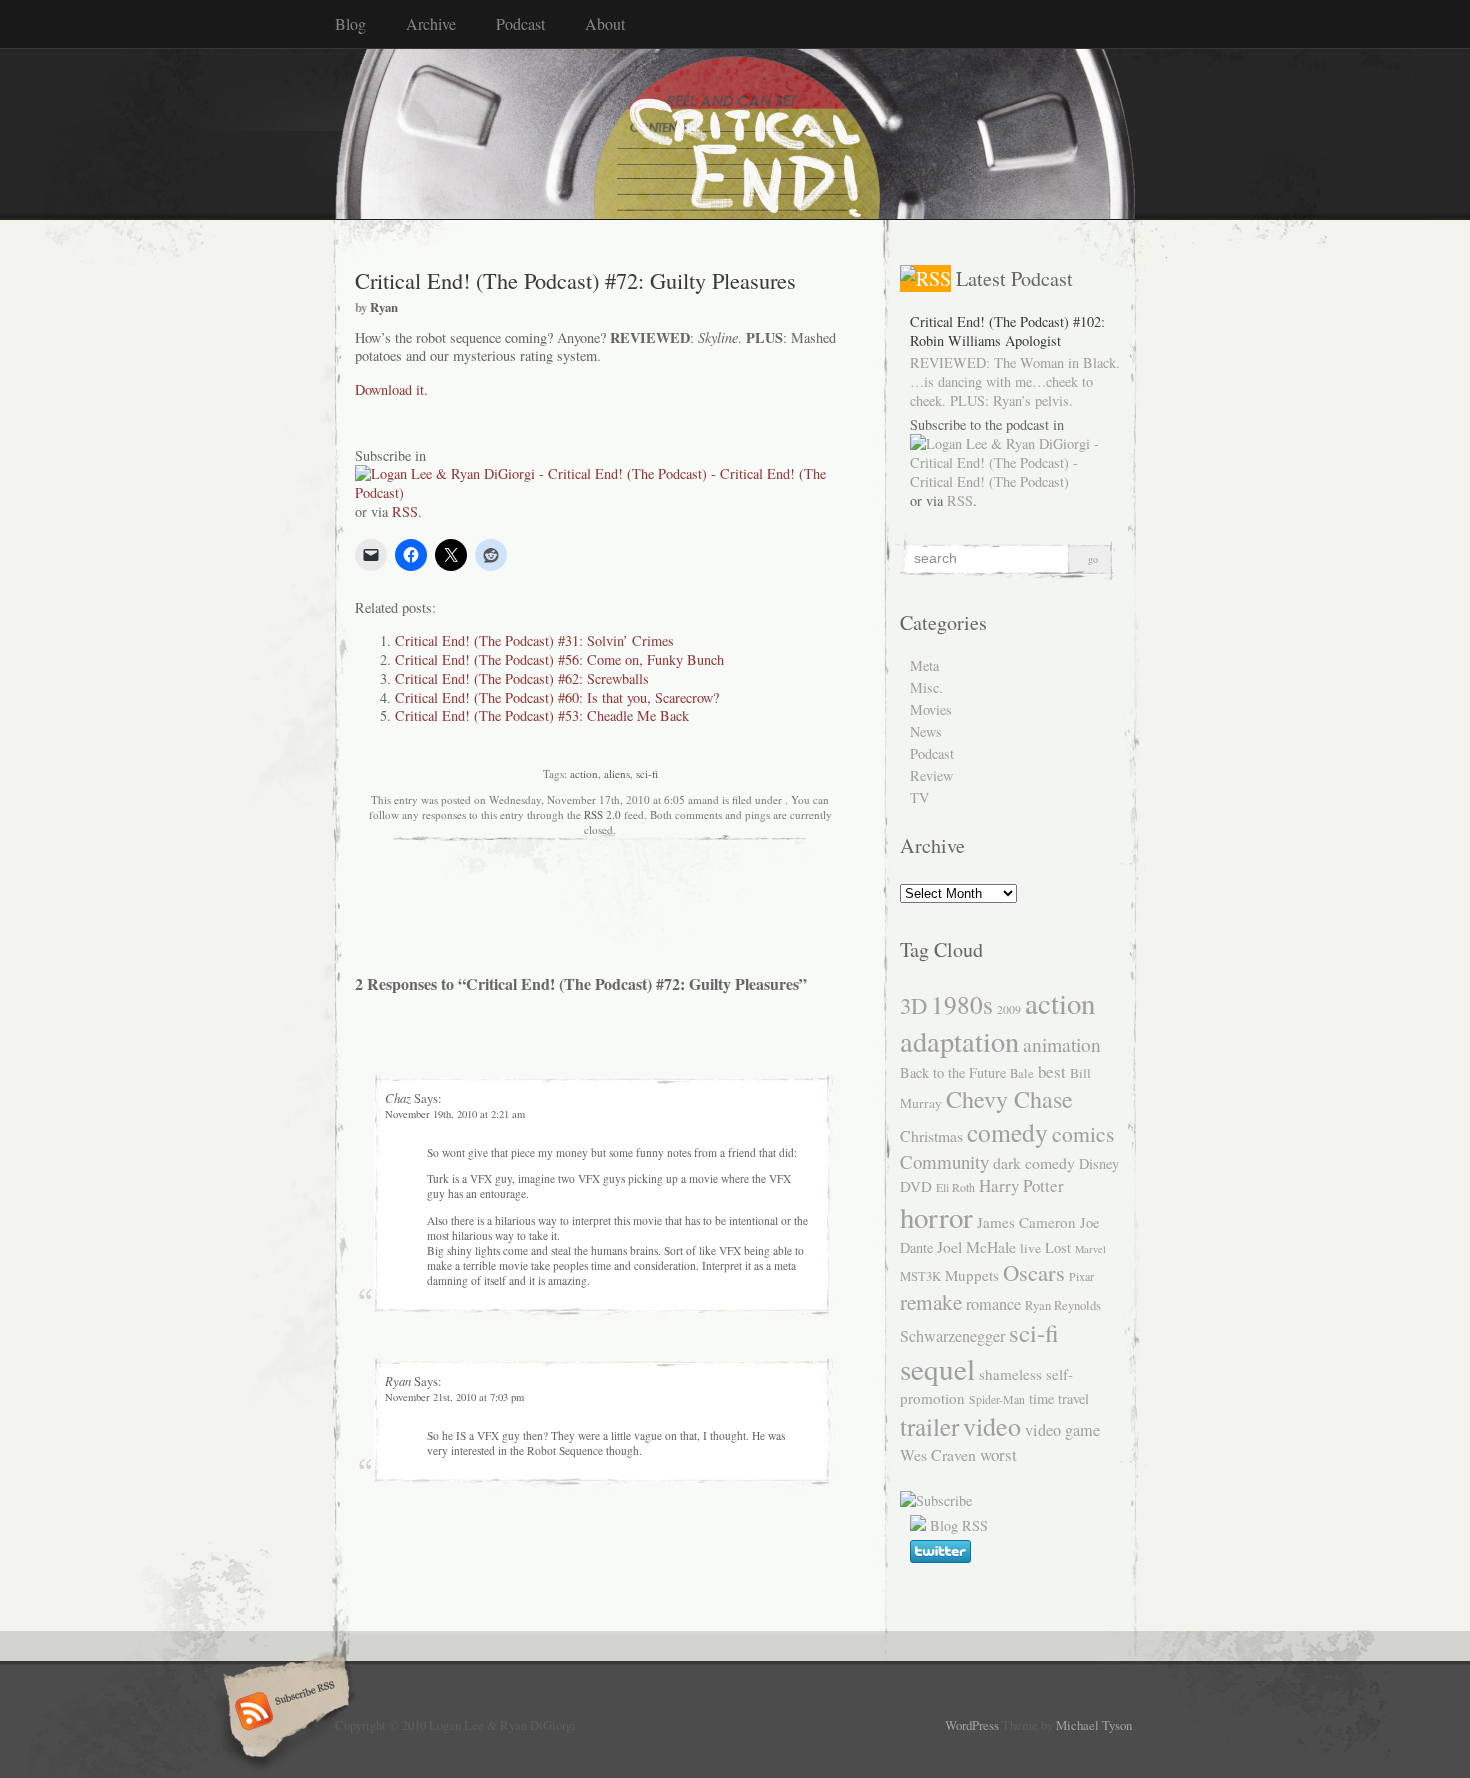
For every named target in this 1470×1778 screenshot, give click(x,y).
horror (936, 1216)
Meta (924, 665)
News (926, 731)
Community (944, 1161)
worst (998, 1454)
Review (931, 775)
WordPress (972, 1725)
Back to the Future (953, 1072)
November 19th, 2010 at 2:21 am (455, 1114)
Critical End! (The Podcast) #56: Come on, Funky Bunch (559, 659)
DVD (916, 1186)
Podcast (520, 23)
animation (1062, 1044)
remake (931, 1301)
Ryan (384, 307)
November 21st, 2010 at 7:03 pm (454, 1397)
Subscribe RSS (283, 1713)
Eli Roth (955, 1187)
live (1030, 1248)
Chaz (398, 1097)
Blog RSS (959, 1525)
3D (913, 1005)
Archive (431, 23)
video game (1062, 1430)
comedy (1007, 1132)
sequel (937, 1368)
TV (919, 797)
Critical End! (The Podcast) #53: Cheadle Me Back (542, 715)
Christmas (931, 1135)
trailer (929, 1426)
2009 (1009, 1009)
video (992, 1425)
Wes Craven (938, 1454)
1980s (962, 1004)
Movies (931, 709)
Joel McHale (976, 1246)
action (584, 773)
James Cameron (1026, 1222)
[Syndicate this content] (925, 278)
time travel (1059, 1398)
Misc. (926, 687)
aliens (617, 773)
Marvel (1090, 1249)
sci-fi (647, 773)
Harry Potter (1021, 1185)
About (605, 23)
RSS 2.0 (602, 814)
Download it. (391, 389)
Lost (1058, 1247)
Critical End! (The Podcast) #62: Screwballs (522, 678)
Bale (1022, 1073)
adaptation (959, 1041)
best (1052, 1071)
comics (1083, 1133)
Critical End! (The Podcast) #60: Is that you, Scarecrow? (557, 697)
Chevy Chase (1009, 1099)
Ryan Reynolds (1063, 1305)
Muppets (972, 1275)
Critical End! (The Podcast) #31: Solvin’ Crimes (534, 640)
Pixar (1081, 1276)
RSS (405, 511)
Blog (350, 23)
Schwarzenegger (952, 1336)
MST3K (920, 1276)
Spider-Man (997, 1399)
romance (993, 1304)
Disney (1099, 1163)
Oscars (1034, 1272)
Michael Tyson (1094, 1725)
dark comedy (1034, 1162)
